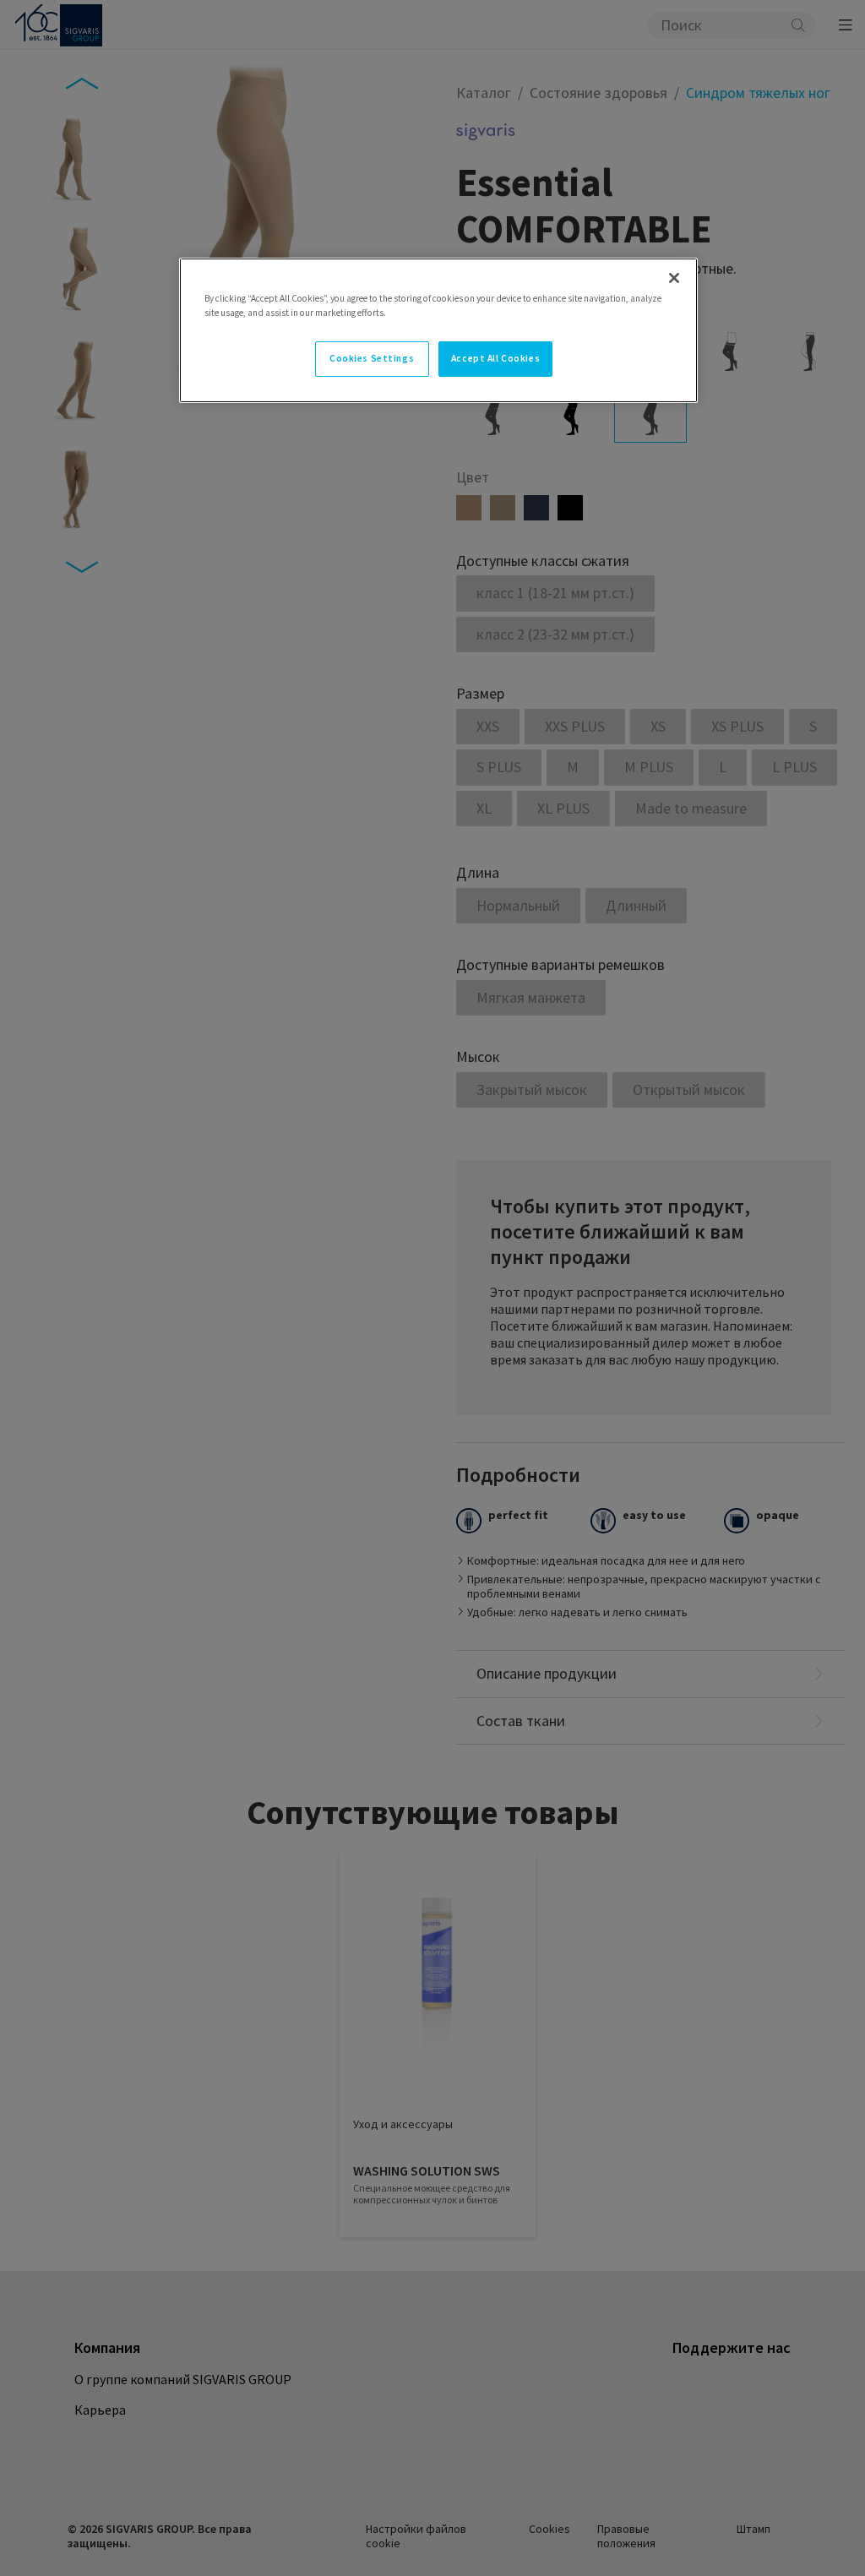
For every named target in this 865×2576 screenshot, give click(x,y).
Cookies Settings (372, 358)
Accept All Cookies (495, 358)
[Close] (674, 278)
